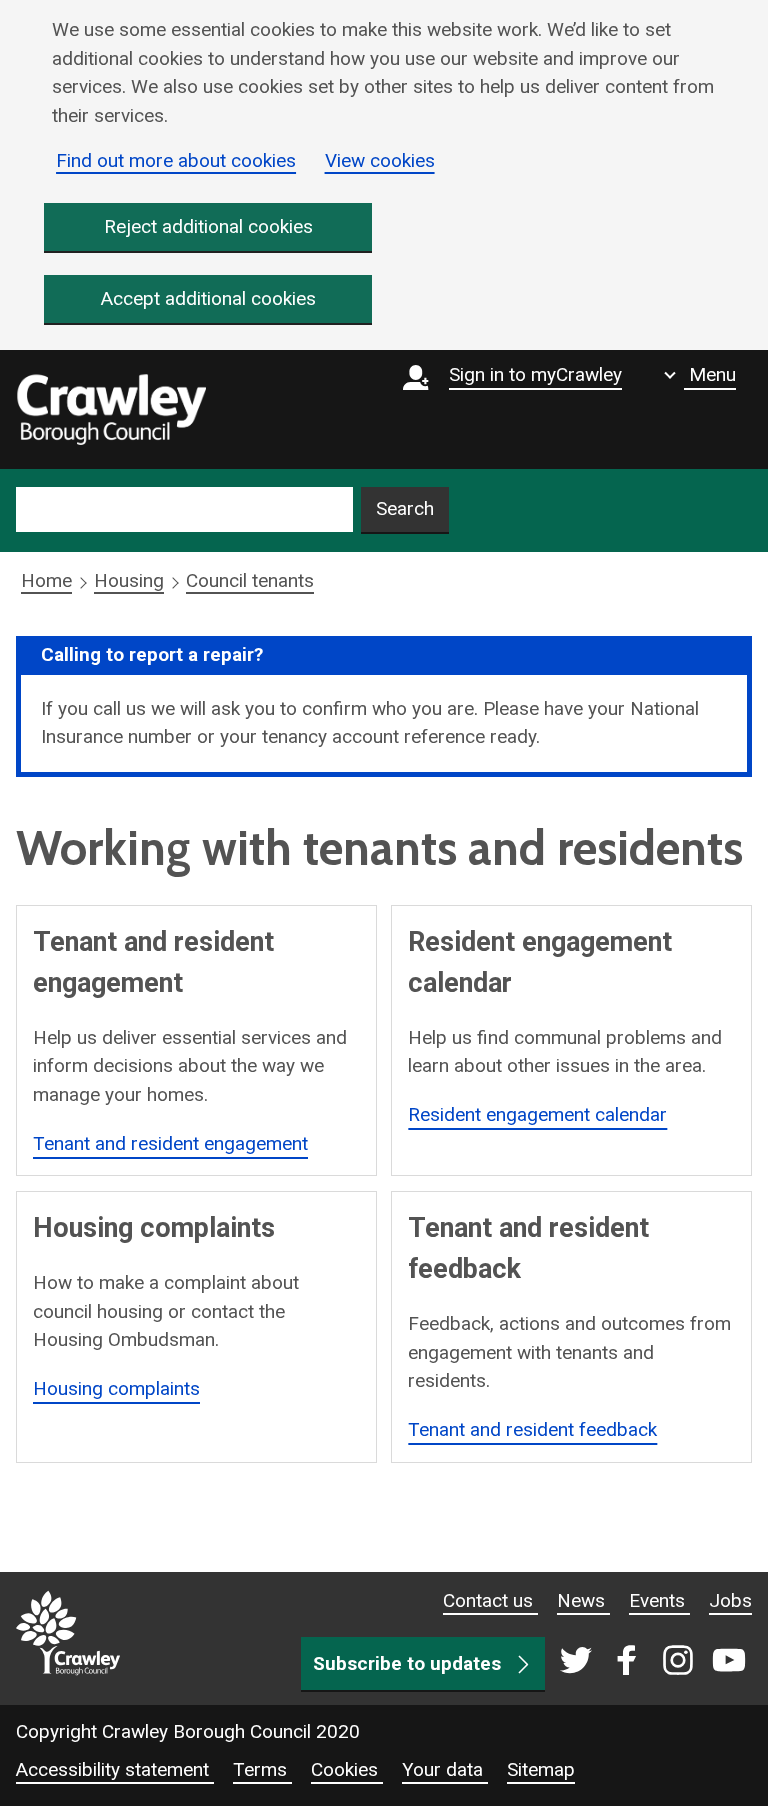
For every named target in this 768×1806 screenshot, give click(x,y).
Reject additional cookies (208, 226)
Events (659, 1600)
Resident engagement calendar (537, 1114)
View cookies (380, 160)
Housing (129, 580)
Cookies (347, 1769)
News (583, 1600)
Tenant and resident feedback (532, 1429)
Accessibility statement (115, 1769)
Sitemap (541, 1769)
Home (46, 580)
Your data (445, 1769)
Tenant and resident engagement (170, 1143)
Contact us (490, 1600)
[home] (111, 410)
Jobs (730, 1600)
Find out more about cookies (176, 160)
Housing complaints (116, 1388)
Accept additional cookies (208, 298)
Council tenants (250, 580)
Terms (262, 1769)
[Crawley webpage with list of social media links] (648, 1662)
